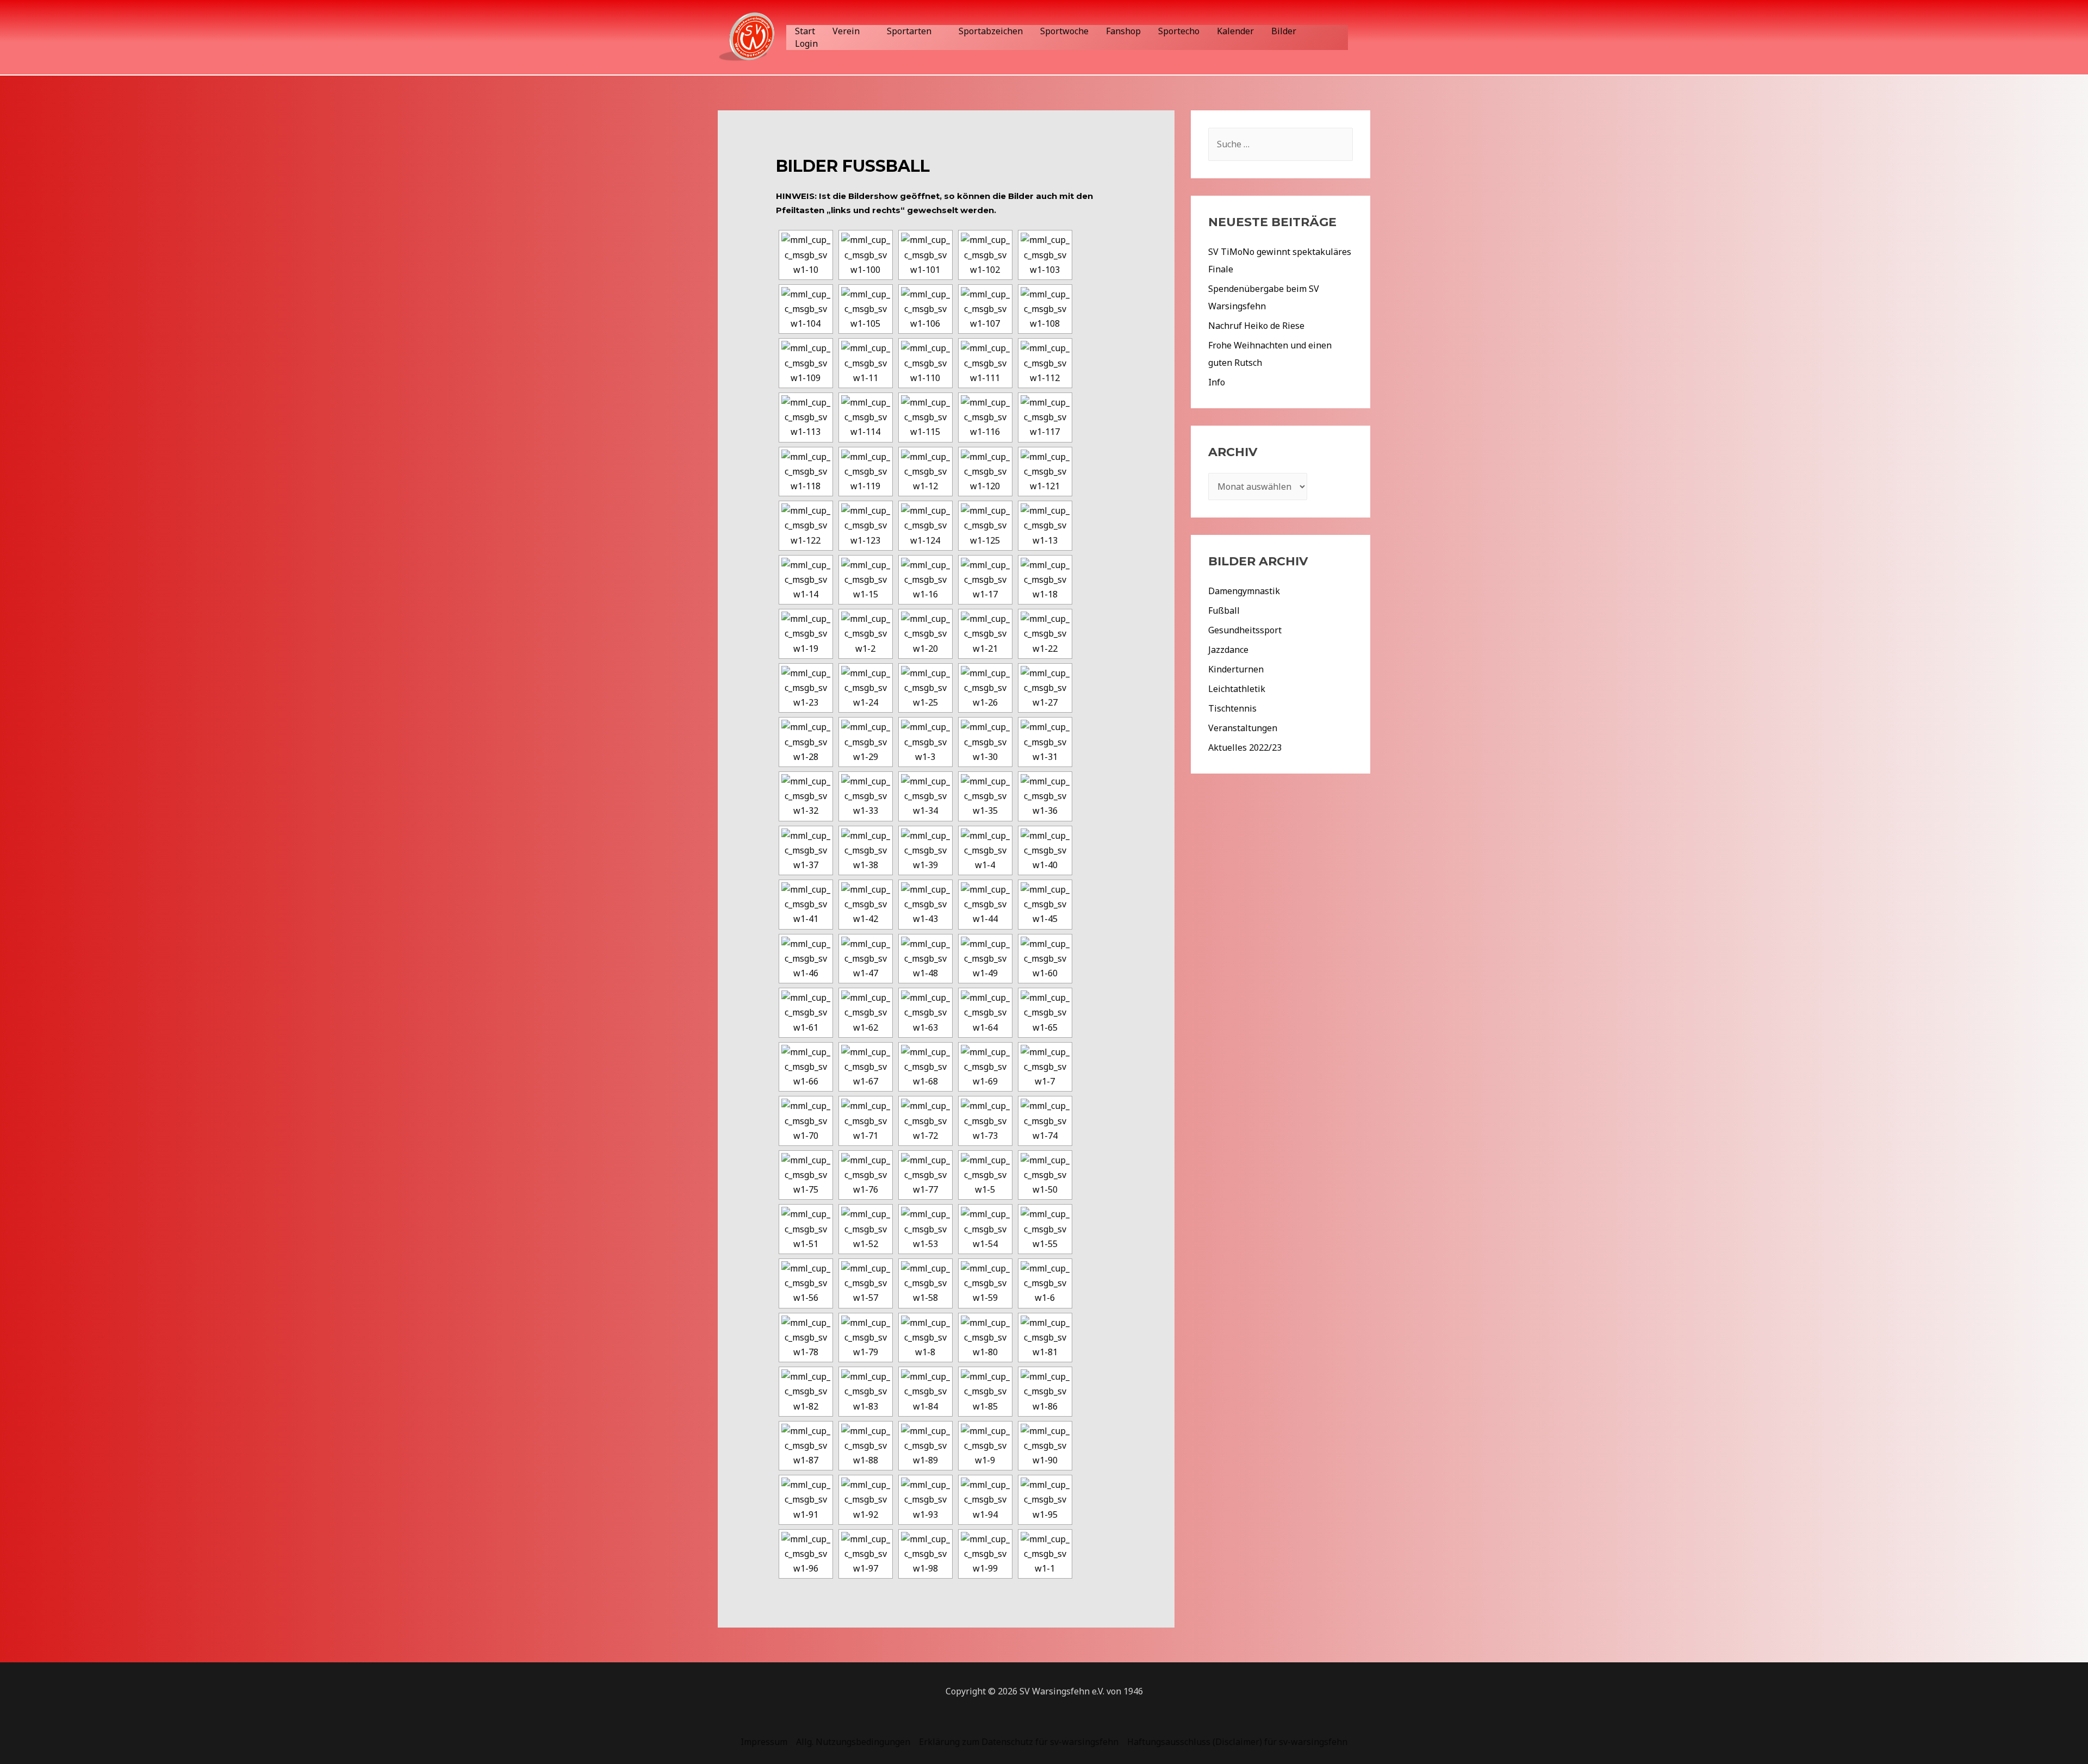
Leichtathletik (1237, 689)
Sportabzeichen (991, 31)
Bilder (1284, 31)
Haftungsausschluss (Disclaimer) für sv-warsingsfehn (1237, 1742)
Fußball (1224, 610)
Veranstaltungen (1243, 728)
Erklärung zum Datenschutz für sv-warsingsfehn (1019, 1742)
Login (806, 43)
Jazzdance (1228, 650)
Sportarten (909, 31)
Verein (846, 31)
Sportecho (1179, 31)
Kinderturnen (1236, 669)
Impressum (764, 1742)
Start (805, 31)
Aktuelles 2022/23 (1245, 747)
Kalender (1235, 31)
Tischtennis (1232, 708)
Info (1217, 382)
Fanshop (1123, 31)
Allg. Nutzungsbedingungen (853, 1742)
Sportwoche (1064, 31)
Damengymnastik (1244, 591)
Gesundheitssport (1245, 630)
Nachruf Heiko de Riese (1256, 326)
